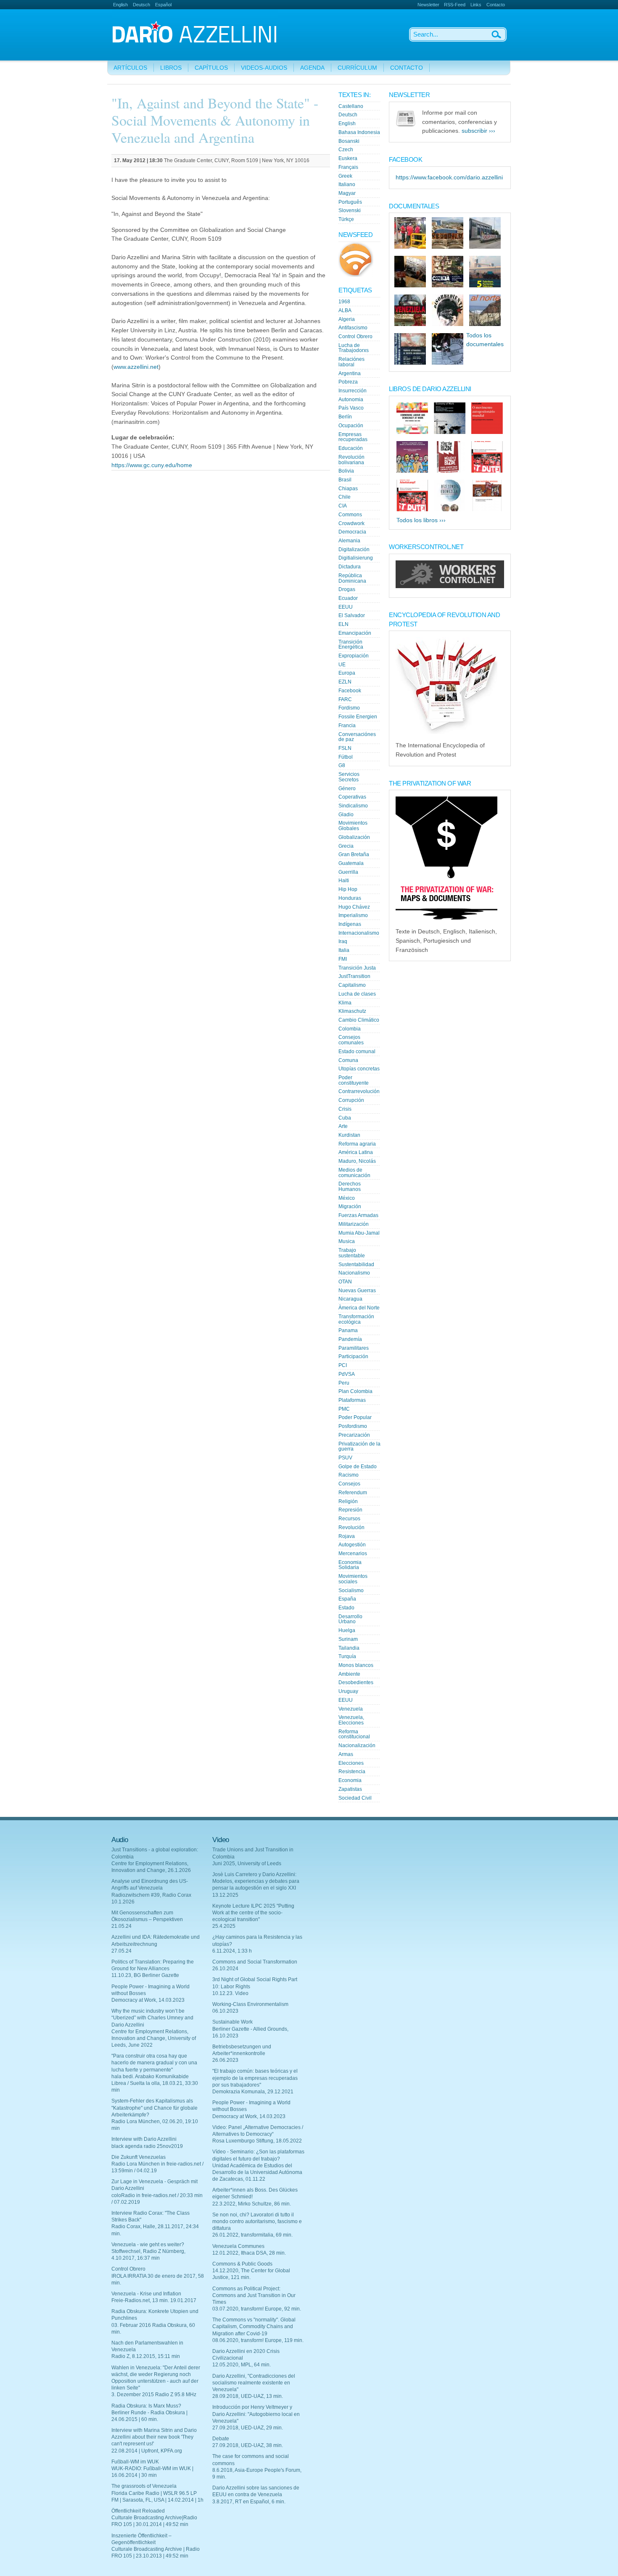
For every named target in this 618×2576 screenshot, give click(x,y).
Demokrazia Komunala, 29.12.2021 (253, 2092)
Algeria (347, 319)
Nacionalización (357, 1745)
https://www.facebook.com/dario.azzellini (449, 177)
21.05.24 (121, 1926)
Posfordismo (353, 1426)
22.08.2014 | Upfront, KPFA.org (147, 2451)
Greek (345, 176)
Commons (350, 515)
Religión (348, 1501)
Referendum (353, 1493)
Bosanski (349, 141)
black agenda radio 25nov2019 (147, 2146)
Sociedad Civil (355, 1798)
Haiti (344, 881)
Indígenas (350, 924)
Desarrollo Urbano (350, 1619)
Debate (221, 2439)
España (347, 1599)
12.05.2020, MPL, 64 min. (242, 2365)
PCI (343, 1365)
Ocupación (351, 426)
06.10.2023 (225, 2011)
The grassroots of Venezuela (144, 2486)
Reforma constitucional (354, 1734)
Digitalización (354, 549)
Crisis (345, 1109)
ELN (343, 624)
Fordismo (349, 708)
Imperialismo (353, 915)
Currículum (357, 68)
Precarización (354, 1435)
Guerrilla (348, 872)
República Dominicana (352, 578)
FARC (345, 699)
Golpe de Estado (358, 1467)
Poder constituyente (354, 1080)
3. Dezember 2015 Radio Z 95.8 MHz (154, 2395)
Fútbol (346, 757)
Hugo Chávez (354, 907)
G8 (342, 765)
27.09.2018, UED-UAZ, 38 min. (248, 2445)
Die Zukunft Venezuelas (139, 2157)
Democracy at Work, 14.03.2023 (148, 2000)
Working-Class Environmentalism (250, 2004)
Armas (346, 1754)
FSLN (345, 748)
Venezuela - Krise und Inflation (146, 2294)
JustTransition (354, 976)
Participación (353, 1356)
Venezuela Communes (238, 2246)
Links (476, 5)
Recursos (349, 1519)
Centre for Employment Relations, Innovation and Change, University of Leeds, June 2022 (154, 2038)
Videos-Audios (264, 68)
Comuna (348, 1060)
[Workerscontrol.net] (450, 586)
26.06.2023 (225, 2060)
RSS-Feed (455, 5)
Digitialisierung (356, 558)
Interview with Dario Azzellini (144, 2139)
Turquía (347, 1656)
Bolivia (346, 471)
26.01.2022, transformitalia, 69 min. (252, 2235)
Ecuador (348, 598)
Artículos (130, 68)
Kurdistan (349, 1135)
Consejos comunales (351, 1040)
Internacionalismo (359, 933)
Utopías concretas (359, 1069)
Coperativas (352, 797)
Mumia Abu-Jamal (359, 1233)
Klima (345, 1003)
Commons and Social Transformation (255, 1962)
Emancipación (355, 633)
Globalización (354, 837)
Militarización (354, 1224)
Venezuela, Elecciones (351, 1720)
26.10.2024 (225, 1969)
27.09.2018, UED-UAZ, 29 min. (248, 2428)
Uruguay (348, 1691)
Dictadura (350, 567)
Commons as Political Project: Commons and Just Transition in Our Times (254, 2295)
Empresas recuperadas (353, 437)
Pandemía (350, 1339)
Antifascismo (353, 328)
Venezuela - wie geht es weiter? (148, 2245)
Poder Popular (355, 1417)
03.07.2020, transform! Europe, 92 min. (257, 2309)
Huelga (347, 1630)
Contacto (496, 5)
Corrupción (351, 1100)
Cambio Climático (359, 1020)
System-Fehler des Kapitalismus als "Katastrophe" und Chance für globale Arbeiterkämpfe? (154, 2108)
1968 (344, 302)
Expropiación (354, 656)
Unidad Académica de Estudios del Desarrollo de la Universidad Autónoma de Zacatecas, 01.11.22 (257, 2172)
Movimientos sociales (353, 1579)
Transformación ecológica (356, 1319)
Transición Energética (351, 645)
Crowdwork (351, 523)
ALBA (345, 310)
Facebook (350, 691)
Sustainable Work (232, 2022)
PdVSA (347, 1374)
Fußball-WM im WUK (135, 2462)
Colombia (350, 1029)
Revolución (351, 1527)
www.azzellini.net (136, 367)
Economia (350, 1780)
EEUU (346, 607)
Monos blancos (356, 1665)
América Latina (356, 1152)
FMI (343, 959)
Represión (350, 1510)
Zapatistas (350, 1789)
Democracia (352, 532)
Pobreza (348, 382)
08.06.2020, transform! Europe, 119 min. (258, 2340)
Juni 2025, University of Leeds (247, 1864)
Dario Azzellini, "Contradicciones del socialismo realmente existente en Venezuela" (254, 2383)
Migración (350, 1207)
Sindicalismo (353, 806)
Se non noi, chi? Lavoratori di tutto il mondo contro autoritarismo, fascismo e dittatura (257, 2221)
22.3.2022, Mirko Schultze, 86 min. (252, 2204)
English (120, 5)
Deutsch (141, 5)
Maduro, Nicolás (357, 1161)
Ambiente (349, 1674)
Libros (171, 68)
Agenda (312, 68)
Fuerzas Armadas (358, 1215)
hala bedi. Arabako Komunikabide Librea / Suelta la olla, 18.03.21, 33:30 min (155, 2083)
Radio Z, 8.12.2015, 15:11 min (146, 2356)
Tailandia (349, 1648)
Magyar (347, 193)
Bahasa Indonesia (359, 132)
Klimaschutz (352, 1011)
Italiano (347, 184)
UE (342, 665)
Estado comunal (357, 1051)
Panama (348, 1330)
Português (350, 202)
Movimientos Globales (353, 826)
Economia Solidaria (350, 1565)
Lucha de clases (357, 994)
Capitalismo (352, 985)
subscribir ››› (478, 131)
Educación (351, 448)
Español (163, 5)
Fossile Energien (358, 717)
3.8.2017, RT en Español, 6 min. (249, 2502)
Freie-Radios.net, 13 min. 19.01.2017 (154, 2300)
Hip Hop (348, 889)
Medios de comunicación (354, 1173)
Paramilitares (354, 1348)
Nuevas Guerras (357, 1291)
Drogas (347, 589)
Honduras (350, 898)
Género (347, 789)
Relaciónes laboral (351, 362)
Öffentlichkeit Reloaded (138, 2511)
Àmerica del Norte (359, 1308)
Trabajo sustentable (352, 1253)
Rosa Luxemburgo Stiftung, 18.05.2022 (257, 2141)
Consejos (349, 1484)
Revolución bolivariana (351, 460)
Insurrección (353, 391)
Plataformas (352, 1400)
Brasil (345, 480)
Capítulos (211, 68)
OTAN (345, 1282)
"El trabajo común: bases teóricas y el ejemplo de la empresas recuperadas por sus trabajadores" (255, 2078)
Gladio (346, 815)
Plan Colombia (355, 1391)
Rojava (347, 1536)
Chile (345, 497)
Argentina (350, 373)
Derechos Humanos (350, 1187)
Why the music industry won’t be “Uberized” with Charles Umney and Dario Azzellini (152, 2018)
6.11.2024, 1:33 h (232, 1951)
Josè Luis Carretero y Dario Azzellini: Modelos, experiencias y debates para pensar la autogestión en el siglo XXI (256, 1881)
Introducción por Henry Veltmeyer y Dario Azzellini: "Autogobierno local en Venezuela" (256, 2414)
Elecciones (351, 1763)
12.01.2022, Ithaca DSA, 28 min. (249, 2253)
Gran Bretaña (354, 854)
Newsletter (428, 5)
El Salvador (352, 615)
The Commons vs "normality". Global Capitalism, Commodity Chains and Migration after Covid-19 (254, 2326)
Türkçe (346, 219)
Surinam (348, 1639)
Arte (343, 1126)
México (347, 1198)
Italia (344, 950)
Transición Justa (357, 968)
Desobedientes (356, 1682)
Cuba (345, 1118)
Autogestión (352, 1545)
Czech (346, 150)
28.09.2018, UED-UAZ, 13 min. (248, 2396)
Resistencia (352, 1772)
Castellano (351, 106)
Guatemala (351, 863)
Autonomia (351, 400)
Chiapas (348, 489)
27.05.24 (121, 1951)
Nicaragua (350, 1299)
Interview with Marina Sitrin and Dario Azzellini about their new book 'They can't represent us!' (154, 2437)
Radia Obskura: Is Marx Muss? (146, 2406)
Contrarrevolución (359, 1091)
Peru (344, 1383)
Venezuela (351, 1709)
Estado (346, 1608)
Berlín (345, 417)
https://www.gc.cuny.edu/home (152, 465)
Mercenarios (353, 1553)
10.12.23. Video (230, 1993)
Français (348, 167)
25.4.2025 (224, 1926)
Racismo (349, 1475)
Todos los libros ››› (421, 520)
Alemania (349, 541)
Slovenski (350, 210)
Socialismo (351, 1590)
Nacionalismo (354, 1273)
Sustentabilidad (356, 1264)
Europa (347, 673)
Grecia (346, 846)
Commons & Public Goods (242, 2264)
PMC (344, 1409)
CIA (343, 506)
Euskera (348, 158)
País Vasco (351, 408)
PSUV (345, 1458)
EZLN (345, 682)
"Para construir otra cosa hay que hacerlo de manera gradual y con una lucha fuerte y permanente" (154, 2063)
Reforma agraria (357, 1144)
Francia (347, 725)
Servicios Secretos (349, 777)
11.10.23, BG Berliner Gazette (145, 1975)
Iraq (343, 941)
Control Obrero (355, 336)
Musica (347, 1241)
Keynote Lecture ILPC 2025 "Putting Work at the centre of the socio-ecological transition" (253, 1913)
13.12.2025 (225, 1895)
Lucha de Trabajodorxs (354, 348)
